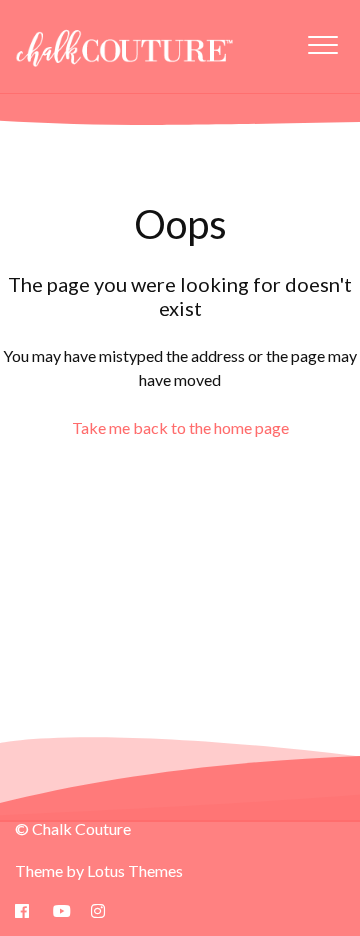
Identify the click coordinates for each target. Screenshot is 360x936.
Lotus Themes (135, 870)
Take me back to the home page (180, 427)
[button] (322, 44)
